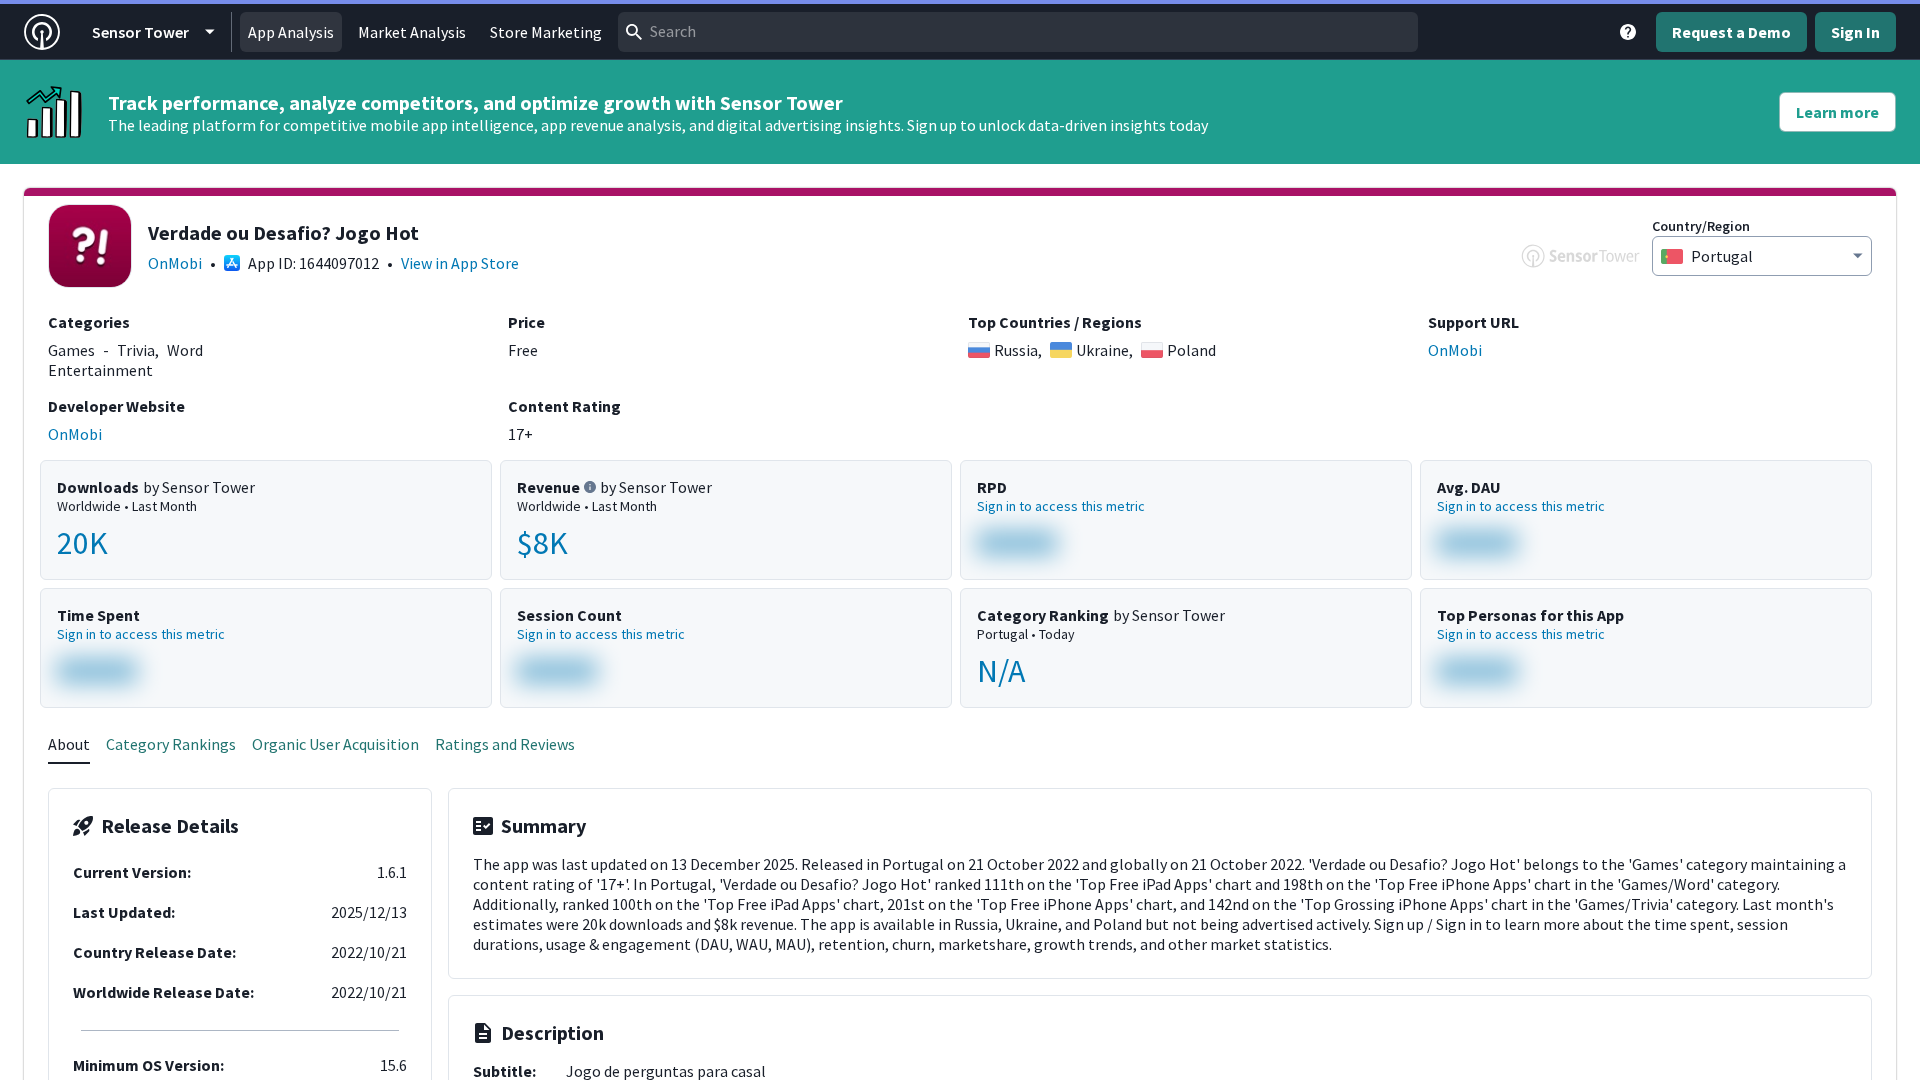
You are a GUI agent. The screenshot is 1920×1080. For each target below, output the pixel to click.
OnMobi (175, 263)
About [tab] (69, 744)
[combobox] (1018, 32)
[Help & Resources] (1628, 32)
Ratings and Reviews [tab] (505, 744)
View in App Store (460, 263)
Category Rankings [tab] (171, 744)
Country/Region (1701, 226)
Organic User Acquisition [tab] (335, 744)
